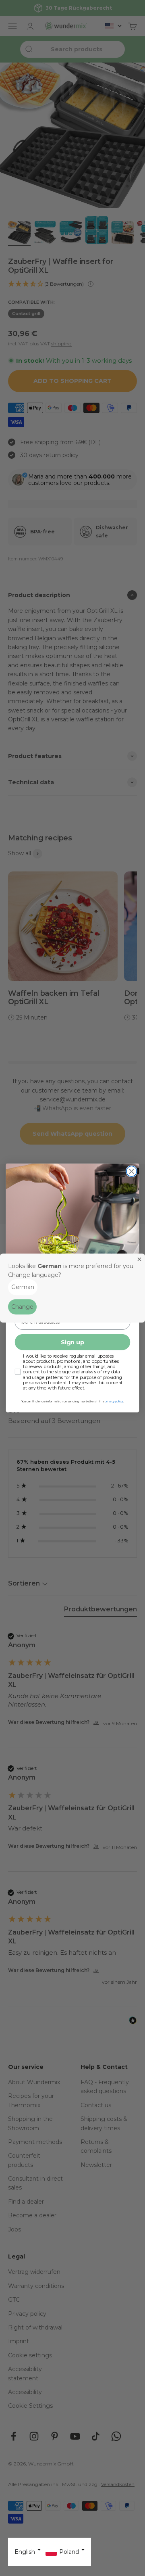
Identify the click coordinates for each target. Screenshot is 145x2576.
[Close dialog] (132, 1171)
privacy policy (114, 1402)
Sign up (72, 1342)
